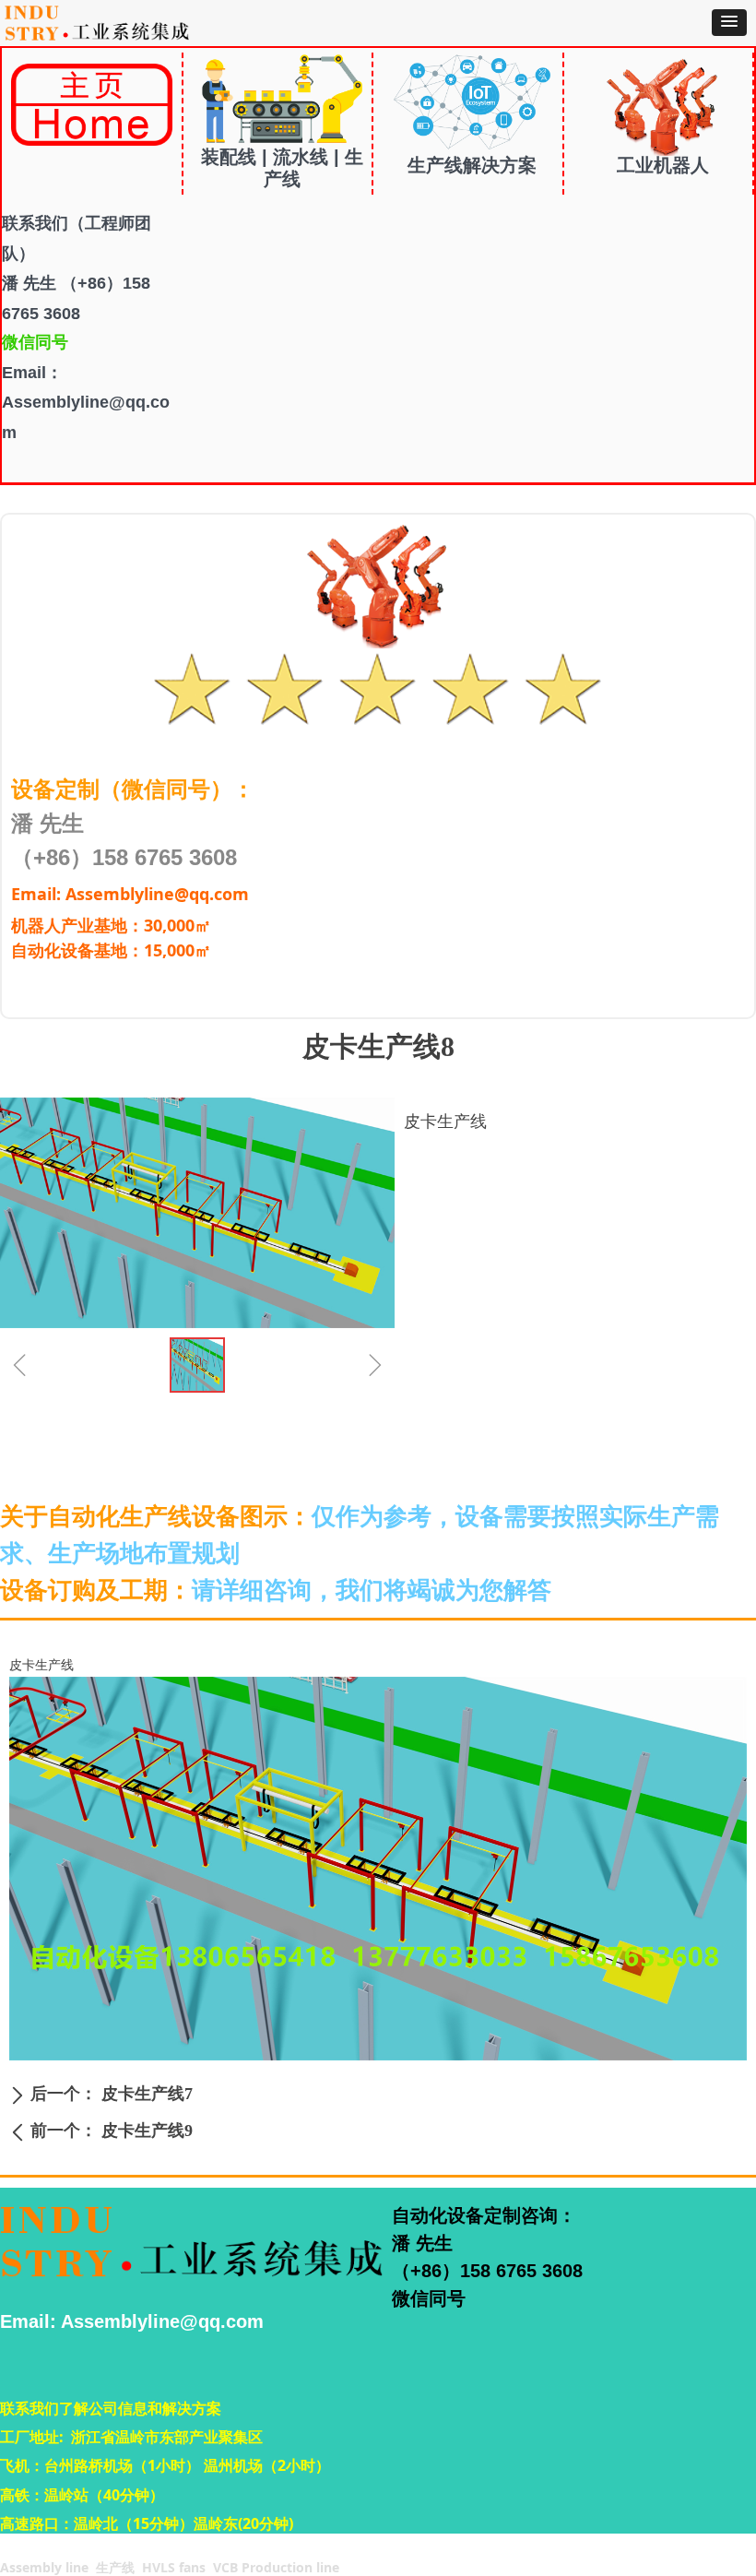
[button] (729, 23)
